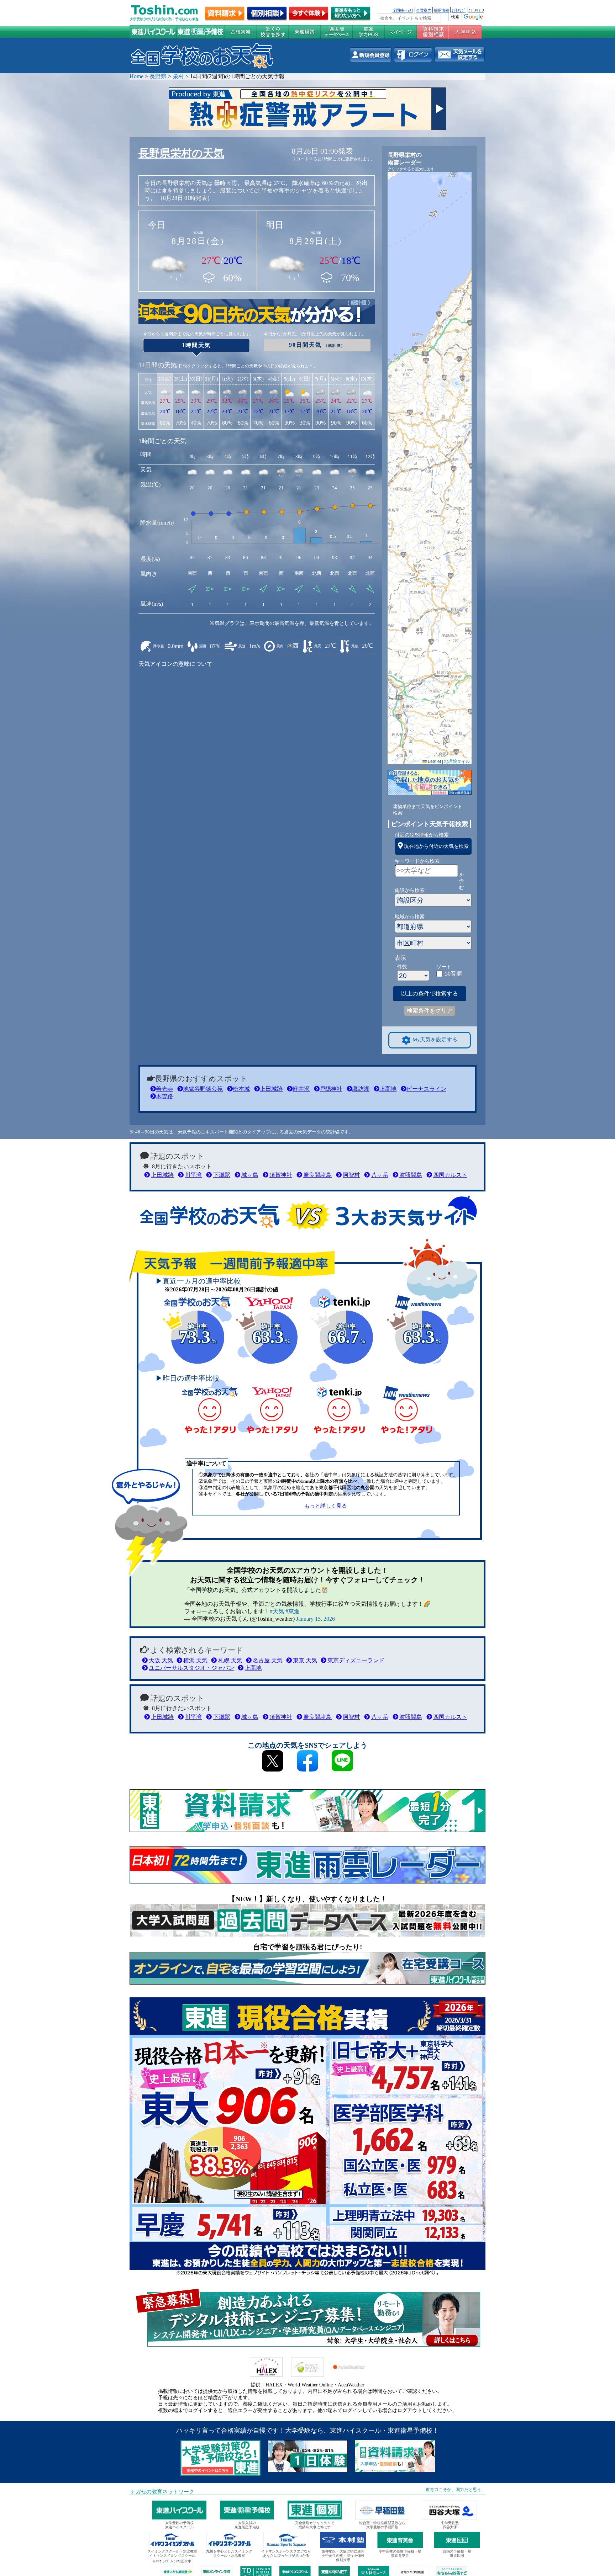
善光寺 (164, 1089)
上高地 (388, 1089)
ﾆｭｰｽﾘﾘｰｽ (476, 10)
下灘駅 (222, 1175)
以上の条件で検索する (430, 994)
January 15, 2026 (316, 1619)
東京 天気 (305, 1660)
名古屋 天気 (268, 1660)
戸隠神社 (331, 1089)
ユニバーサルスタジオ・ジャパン (191, 1668)
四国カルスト (450, 1175)
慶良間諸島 (317, 1175)
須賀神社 (281, 1175)
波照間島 (411, 1175)
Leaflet (434, 761)
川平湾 (193, 1175)
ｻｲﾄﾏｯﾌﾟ (459, 10)
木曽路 (164, 1096)
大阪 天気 (161, 1660)
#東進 (293, 1611)
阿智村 (351, 1175)
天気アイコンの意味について (175, 664)
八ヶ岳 (380, 1175)
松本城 (241, 1089)
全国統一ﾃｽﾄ (403, 10)
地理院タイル (457, 761)
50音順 (453, 974)
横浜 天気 (195, 1660)
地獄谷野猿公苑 (203, 1089)
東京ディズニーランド (356, 1660)
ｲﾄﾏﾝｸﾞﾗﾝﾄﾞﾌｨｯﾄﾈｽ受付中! (172, 2561)
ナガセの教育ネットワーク (162, 2492)
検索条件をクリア (430, 1011)
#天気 (277, 1611)
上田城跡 (271, 1089)
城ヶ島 (250, 1175)
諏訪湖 (361, 1089)
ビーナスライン (426, 1089)
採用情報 (441, 10)
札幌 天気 (230, 1660)
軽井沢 (301, 1089)
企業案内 (424, 10)
